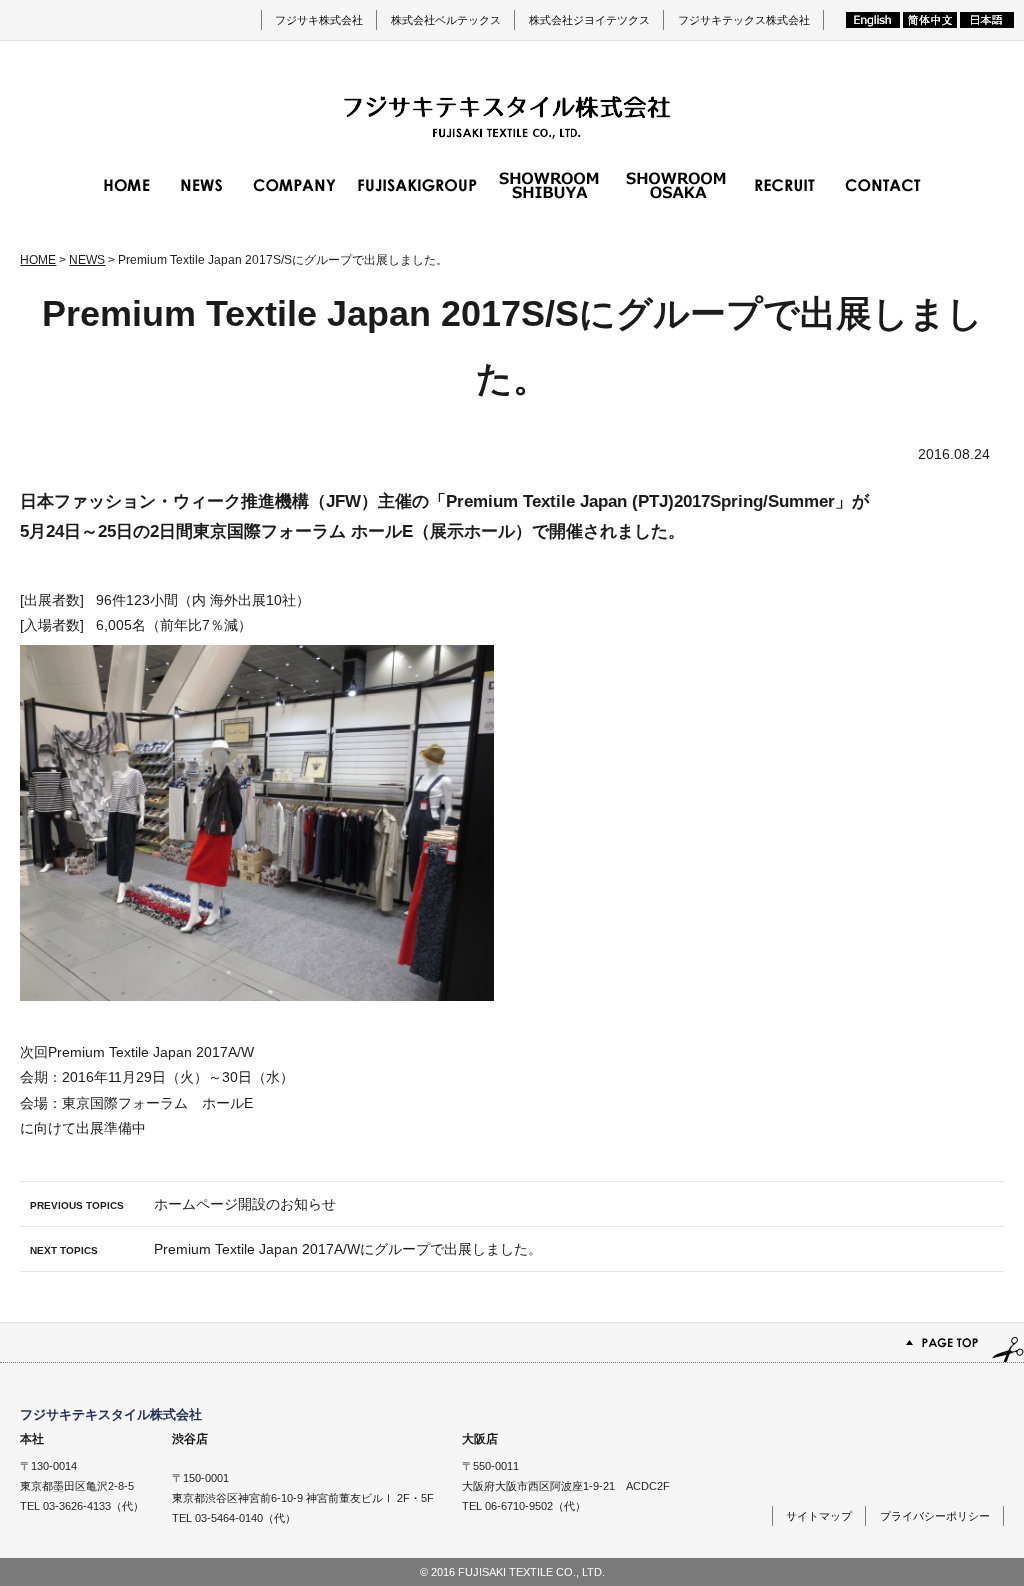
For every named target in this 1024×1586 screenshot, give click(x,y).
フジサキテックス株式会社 (744, 20)
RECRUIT (785, 185)
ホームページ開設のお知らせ (183, 1204)
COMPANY (294, 185)
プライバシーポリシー (935, 1516)
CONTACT (883, 185)
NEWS (202, 185)
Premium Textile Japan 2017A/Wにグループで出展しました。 (286, 1249)
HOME (127, 185)
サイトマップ (819, 1516)
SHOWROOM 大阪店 (676, 185)
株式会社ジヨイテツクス (589, 20)
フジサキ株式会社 (319, 20)
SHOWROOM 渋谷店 (549, 185)
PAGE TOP (512, 1342)
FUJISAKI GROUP (417, 185)
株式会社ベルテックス (446, 20)
